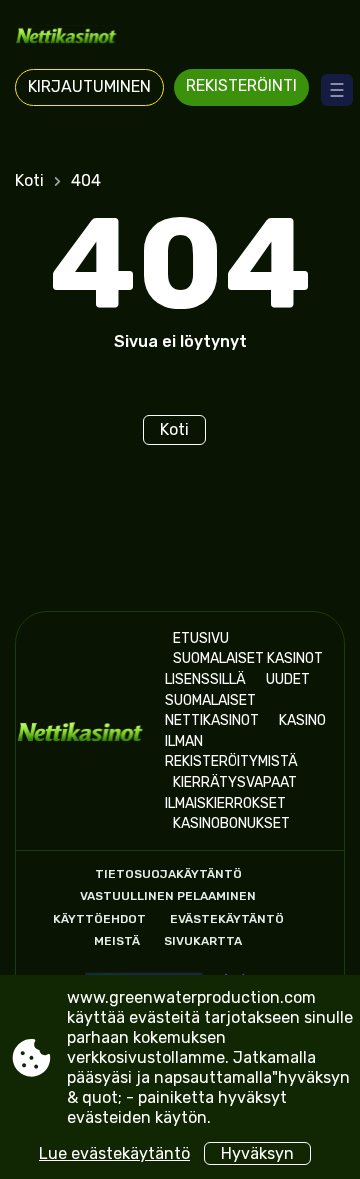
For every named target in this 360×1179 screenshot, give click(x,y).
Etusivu (201, 638)
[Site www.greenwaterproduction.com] (180, 37)
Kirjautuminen (89, 86)
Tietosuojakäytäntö (168, 874)
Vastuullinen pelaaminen (168, 896)
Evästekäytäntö (227, 919)
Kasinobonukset (231, 823)
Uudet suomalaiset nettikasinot (237, 700)
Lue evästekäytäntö (114, 1153)
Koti (29, 180)
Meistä (117, 941)
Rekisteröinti (241, 85)
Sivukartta (203, 941)
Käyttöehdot (99, 919)
